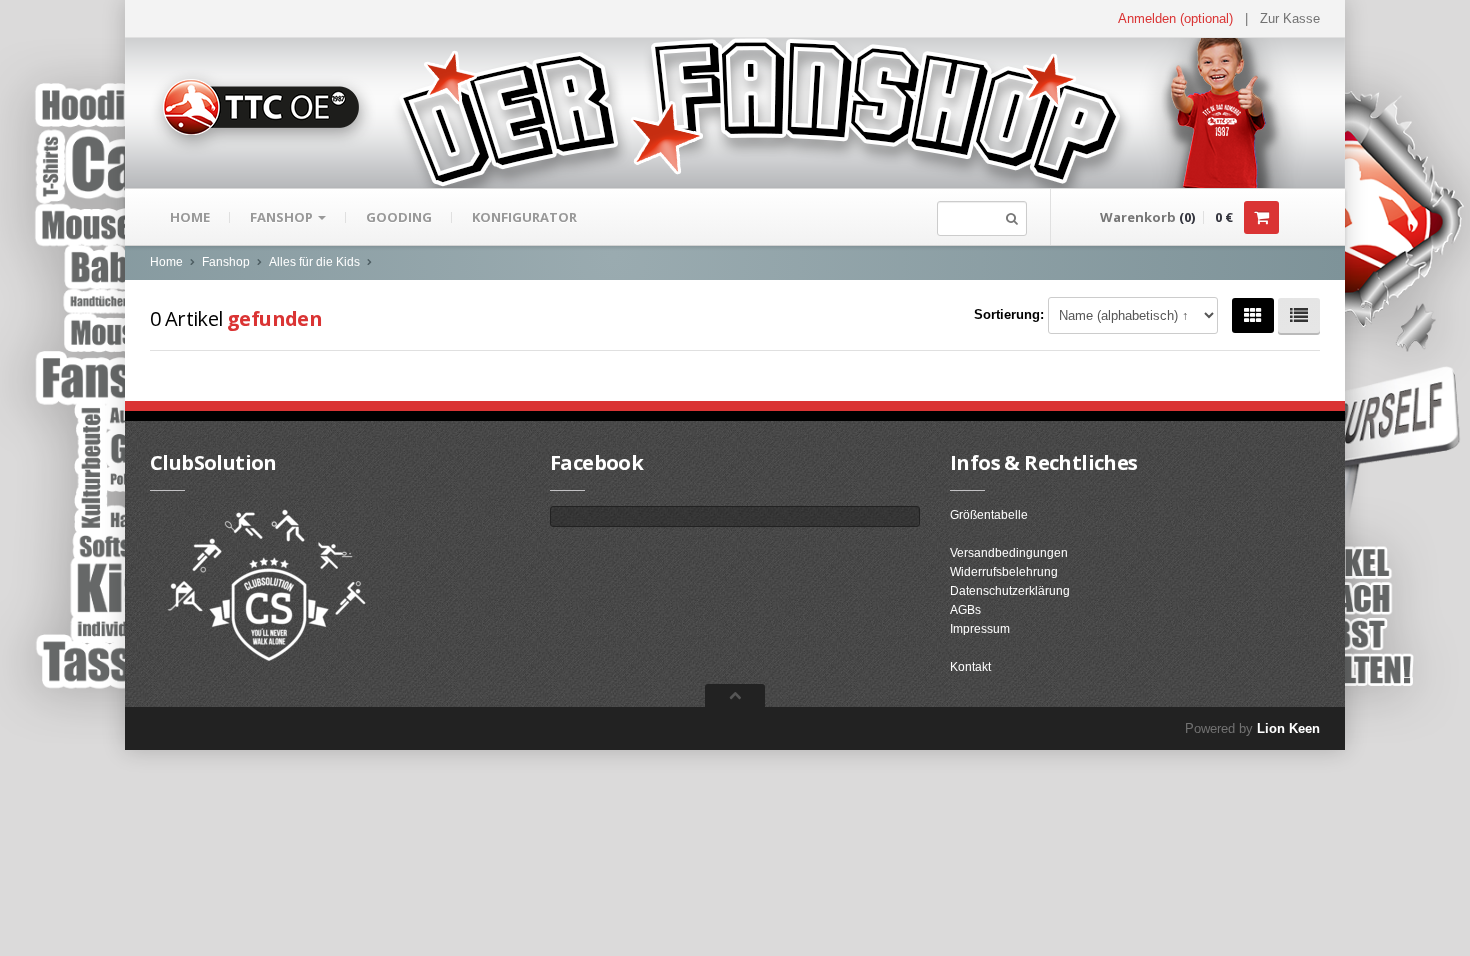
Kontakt (970, 667)
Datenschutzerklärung (1010, 591)
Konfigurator (524, 217)
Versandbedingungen (1009, 553)
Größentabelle (989, 515)
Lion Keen (1288, 728)
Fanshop (283, 217)
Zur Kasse (1290, 18)
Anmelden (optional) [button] (1175, 18)
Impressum (980, 629)
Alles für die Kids (314, 262)
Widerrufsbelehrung (1004, 572)
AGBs (965, 610)
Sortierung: (1009, 314)
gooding (399, 217)
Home (190, 217)
